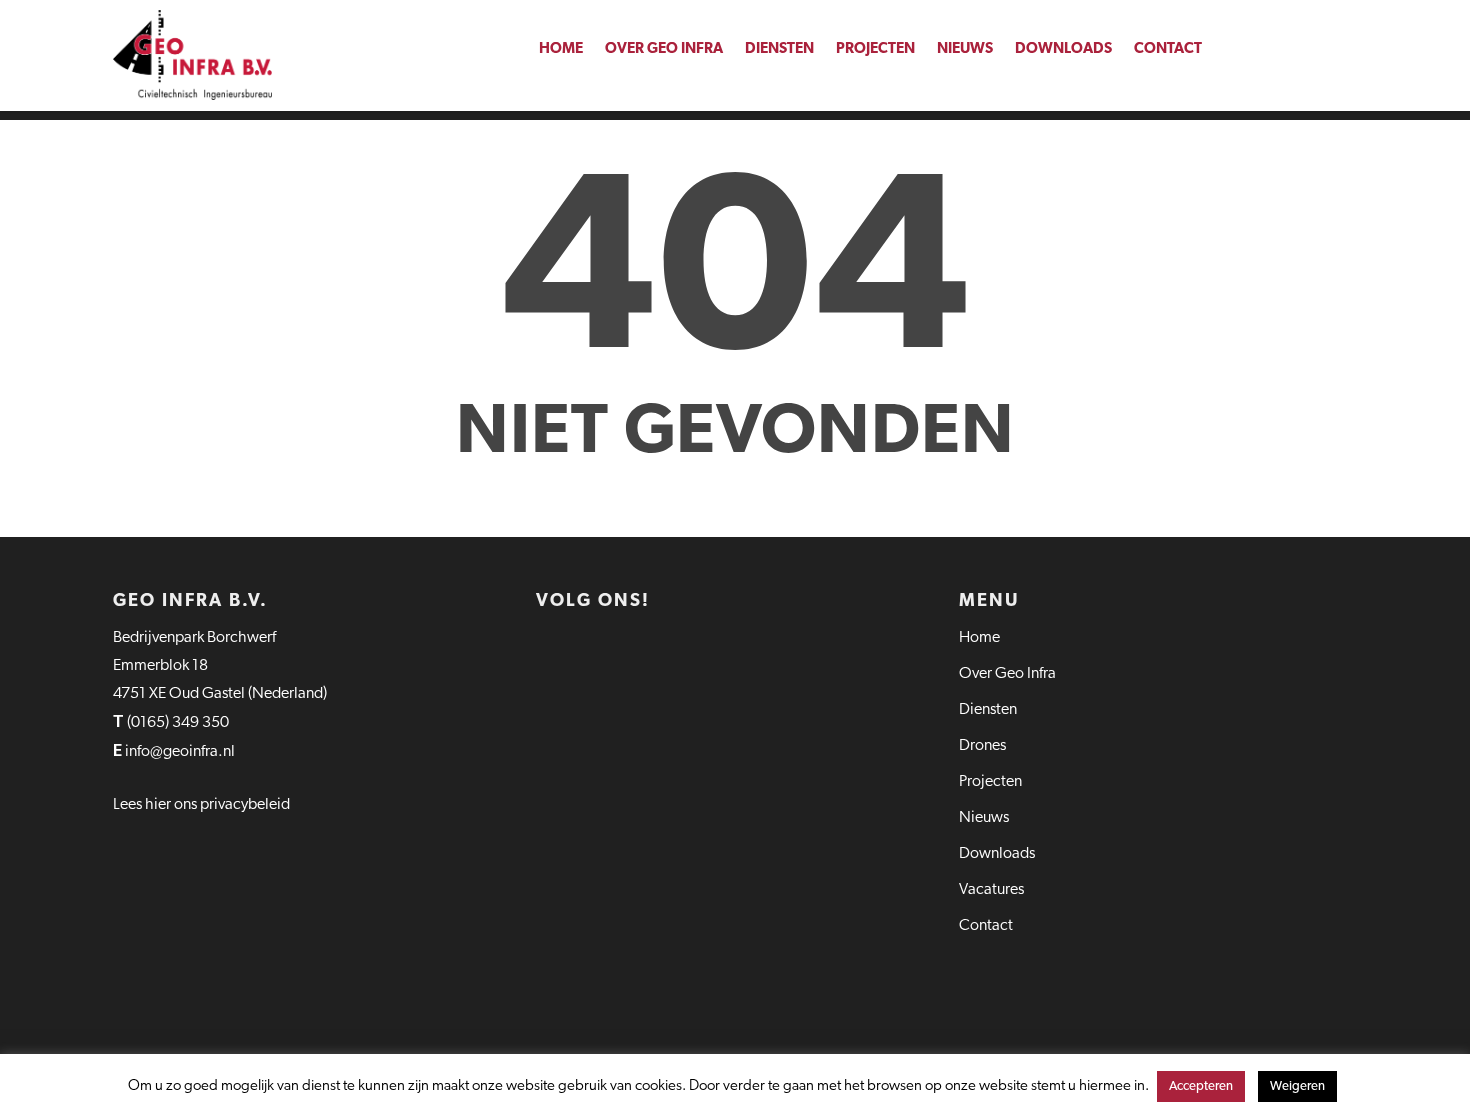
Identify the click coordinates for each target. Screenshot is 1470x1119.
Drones (982, 746)
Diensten (779, 49)
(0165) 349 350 (178, 723)
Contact (1168, 49)
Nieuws (965, 49)
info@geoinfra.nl (181, 752)
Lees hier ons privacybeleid (201, 805)
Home (561, 49)
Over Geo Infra (664, 49)
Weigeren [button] (1297, 1086)
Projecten (875, 49)
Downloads (1063, 49)
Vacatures (991, 890)
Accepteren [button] (1201, 1086)
